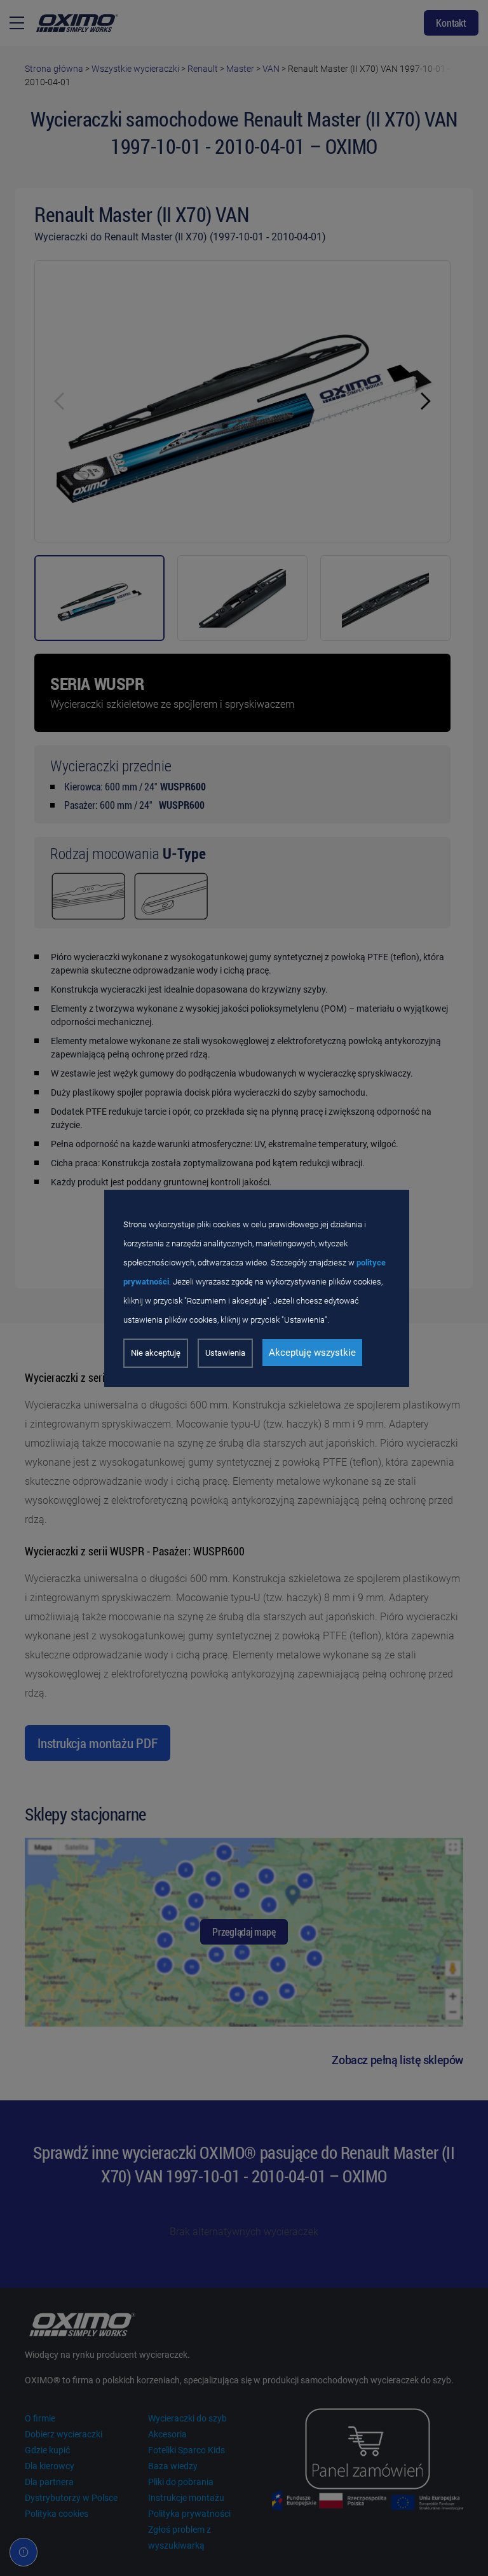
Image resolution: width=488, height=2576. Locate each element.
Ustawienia (225, 1353)
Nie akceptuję (156, 1353)
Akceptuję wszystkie (312, 1353)
